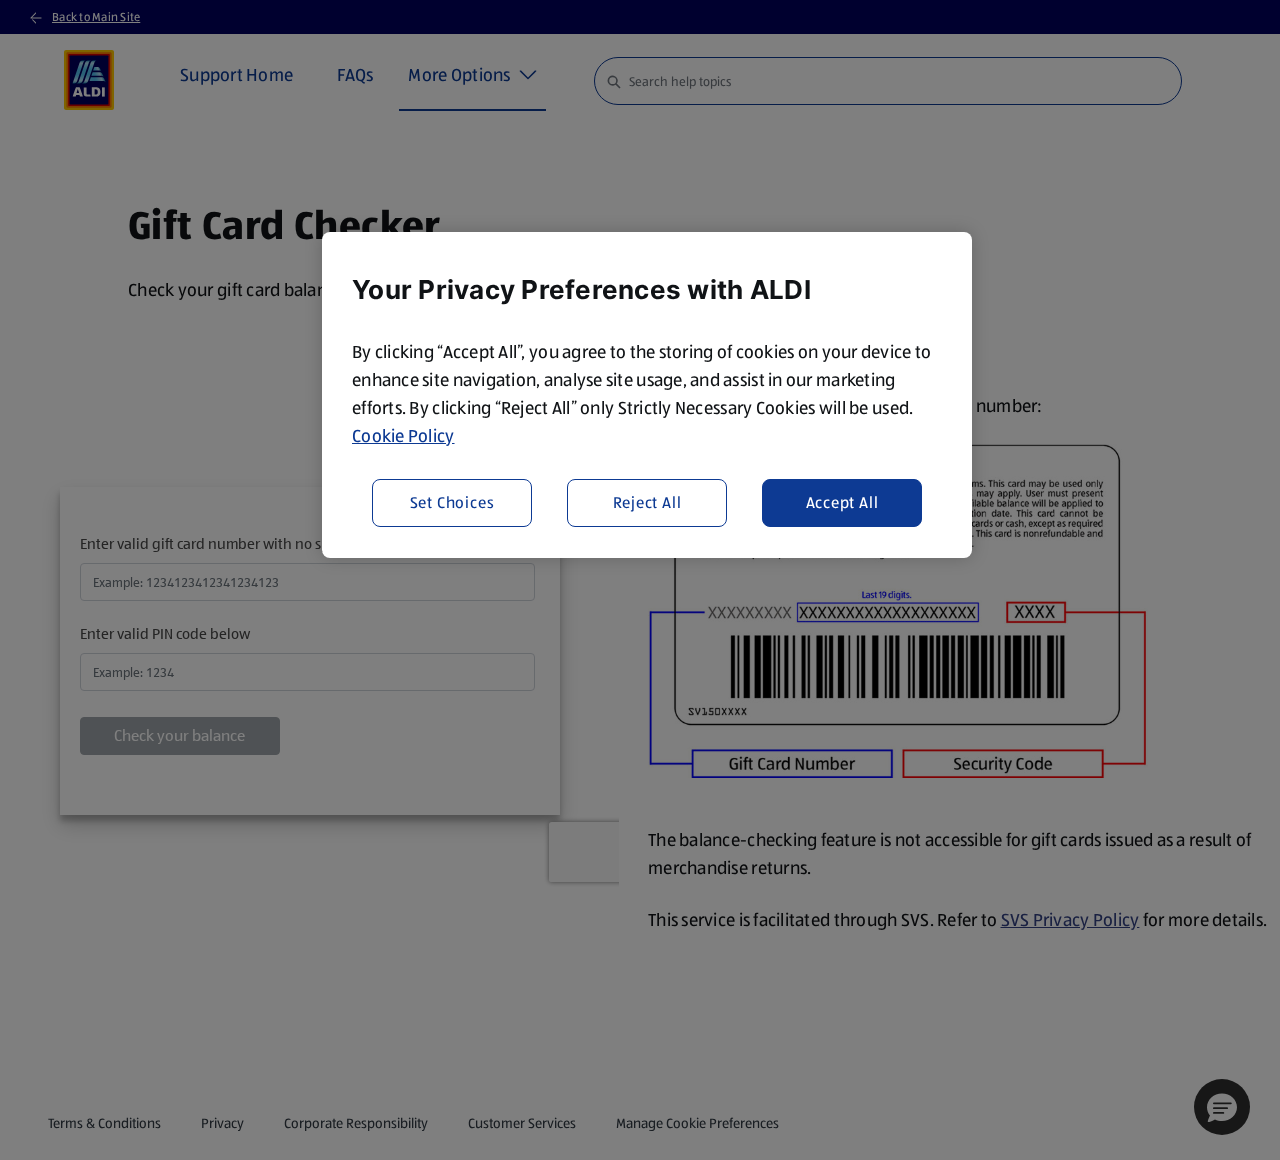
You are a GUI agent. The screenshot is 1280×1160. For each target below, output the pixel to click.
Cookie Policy (403, 436)
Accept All (842, 502)
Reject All (647, 502)
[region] (647, 395)
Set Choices (452, 502)
